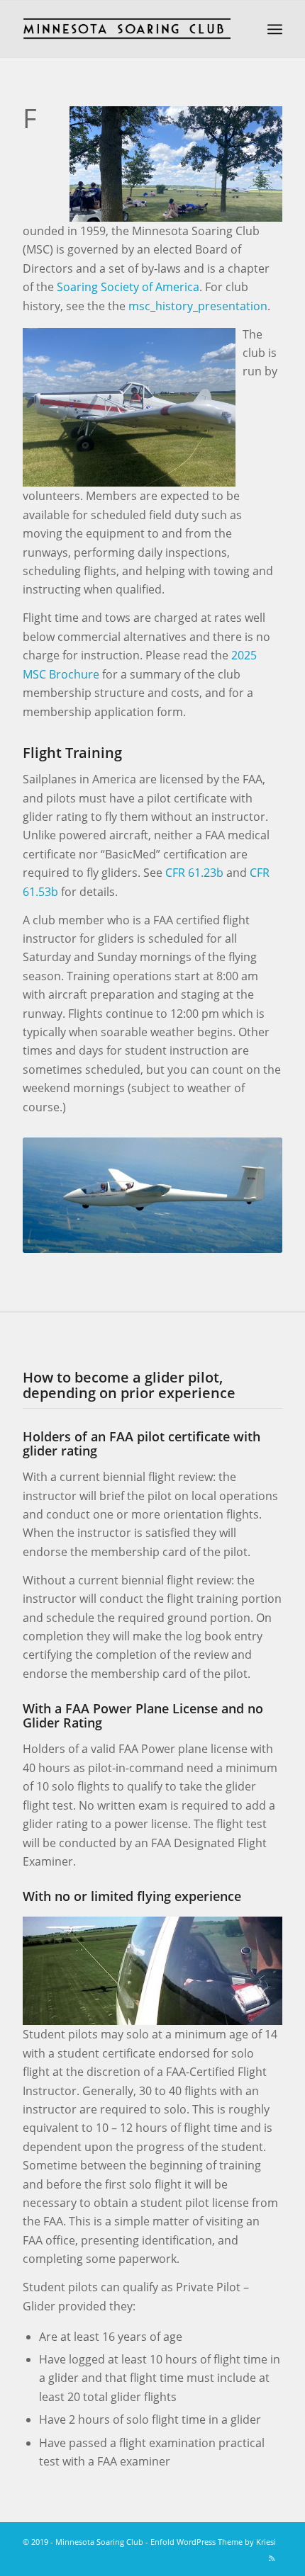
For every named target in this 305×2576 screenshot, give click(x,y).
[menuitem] (275, 29)
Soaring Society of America (128, 287)
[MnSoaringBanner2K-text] (126, 29)
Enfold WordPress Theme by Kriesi (213, 2542)
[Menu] (275, 29)
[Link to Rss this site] (272, 2558)
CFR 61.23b (194, 873)
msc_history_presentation (198, 306)
